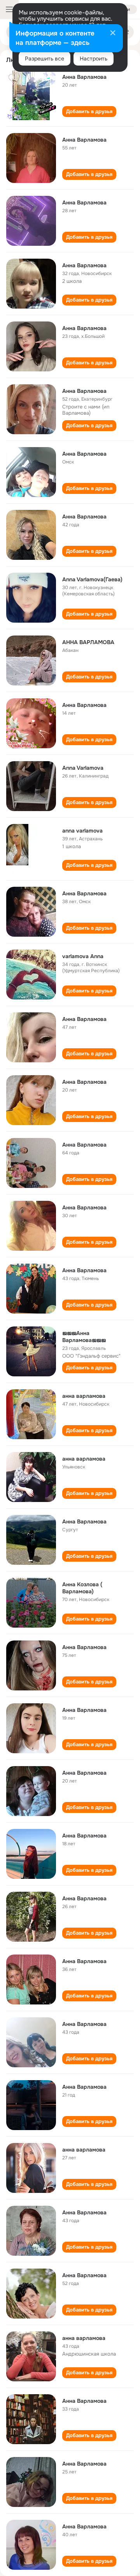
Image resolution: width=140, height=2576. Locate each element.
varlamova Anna (83, 956)
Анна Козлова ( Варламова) (82, 1588)
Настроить (94, 59)
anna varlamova (82, 831)
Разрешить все (45, 59)
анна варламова (84, 1396)
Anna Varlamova (83, 768)
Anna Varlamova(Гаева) (92, 579)
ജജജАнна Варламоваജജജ (84, 1337)
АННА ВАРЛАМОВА (88, 642)
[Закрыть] (113, 34)
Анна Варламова (84, 77)
